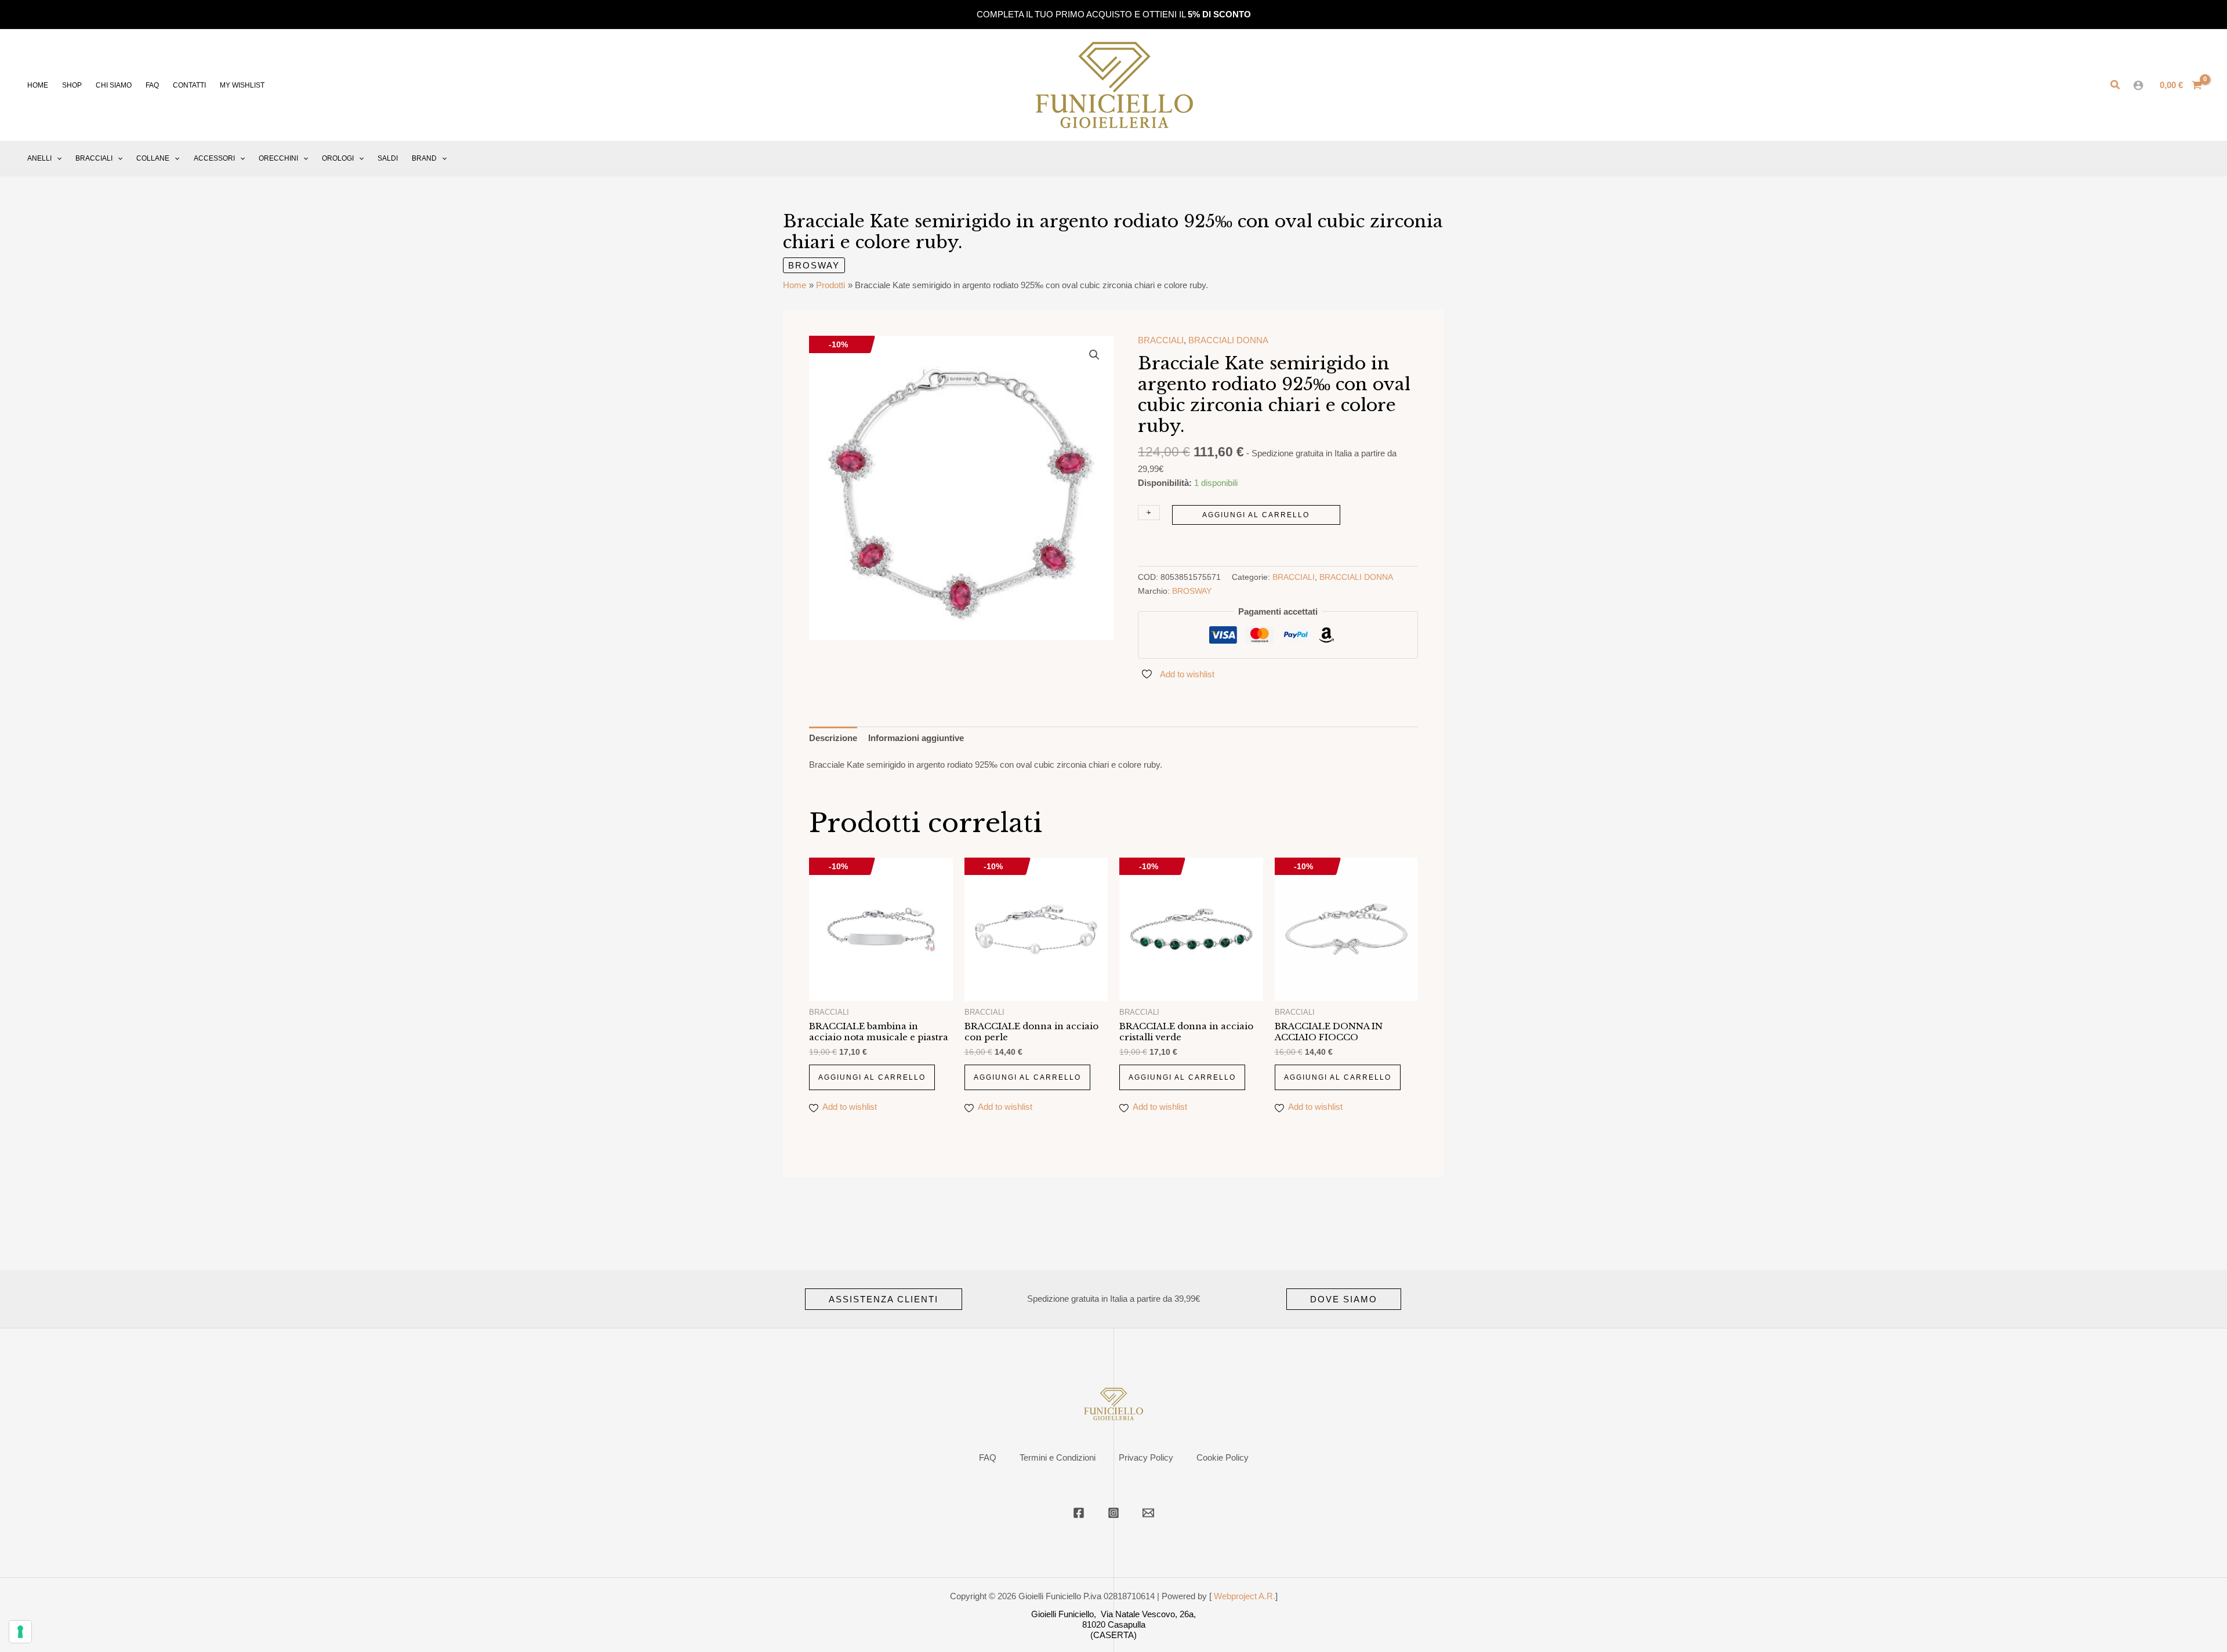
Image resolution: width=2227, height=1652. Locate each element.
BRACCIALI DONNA (1228, 340)
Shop (72, 85)
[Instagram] (1113, 1513)
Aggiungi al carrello (1256, 515)
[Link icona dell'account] (2138, 85)
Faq (152, 85)
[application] (57, 158)
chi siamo (114, 85)
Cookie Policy (1223, 1457)
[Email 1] (1148, 1513)
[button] (2116, 85)
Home (38, 85)
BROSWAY (814, 265)
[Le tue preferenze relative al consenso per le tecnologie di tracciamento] (20, 1632)
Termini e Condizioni (1058, 1457)
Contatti (189, 85)
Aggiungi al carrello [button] (872, 1077)
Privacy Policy (1146, 1457)
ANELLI (39, 158)
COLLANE (153, 158)
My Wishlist (242, 85)
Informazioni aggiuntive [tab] (916, 738)
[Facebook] (1079, 1513)
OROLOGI (338, 158)
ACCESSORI (214, 158)
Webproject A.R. (1245, 1596)
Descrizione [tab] (833, 738)
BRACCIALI (94, 158)
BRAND (424, 158)
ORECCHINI (278, 158)
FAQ (988, 1457)
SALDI (388, 158)
